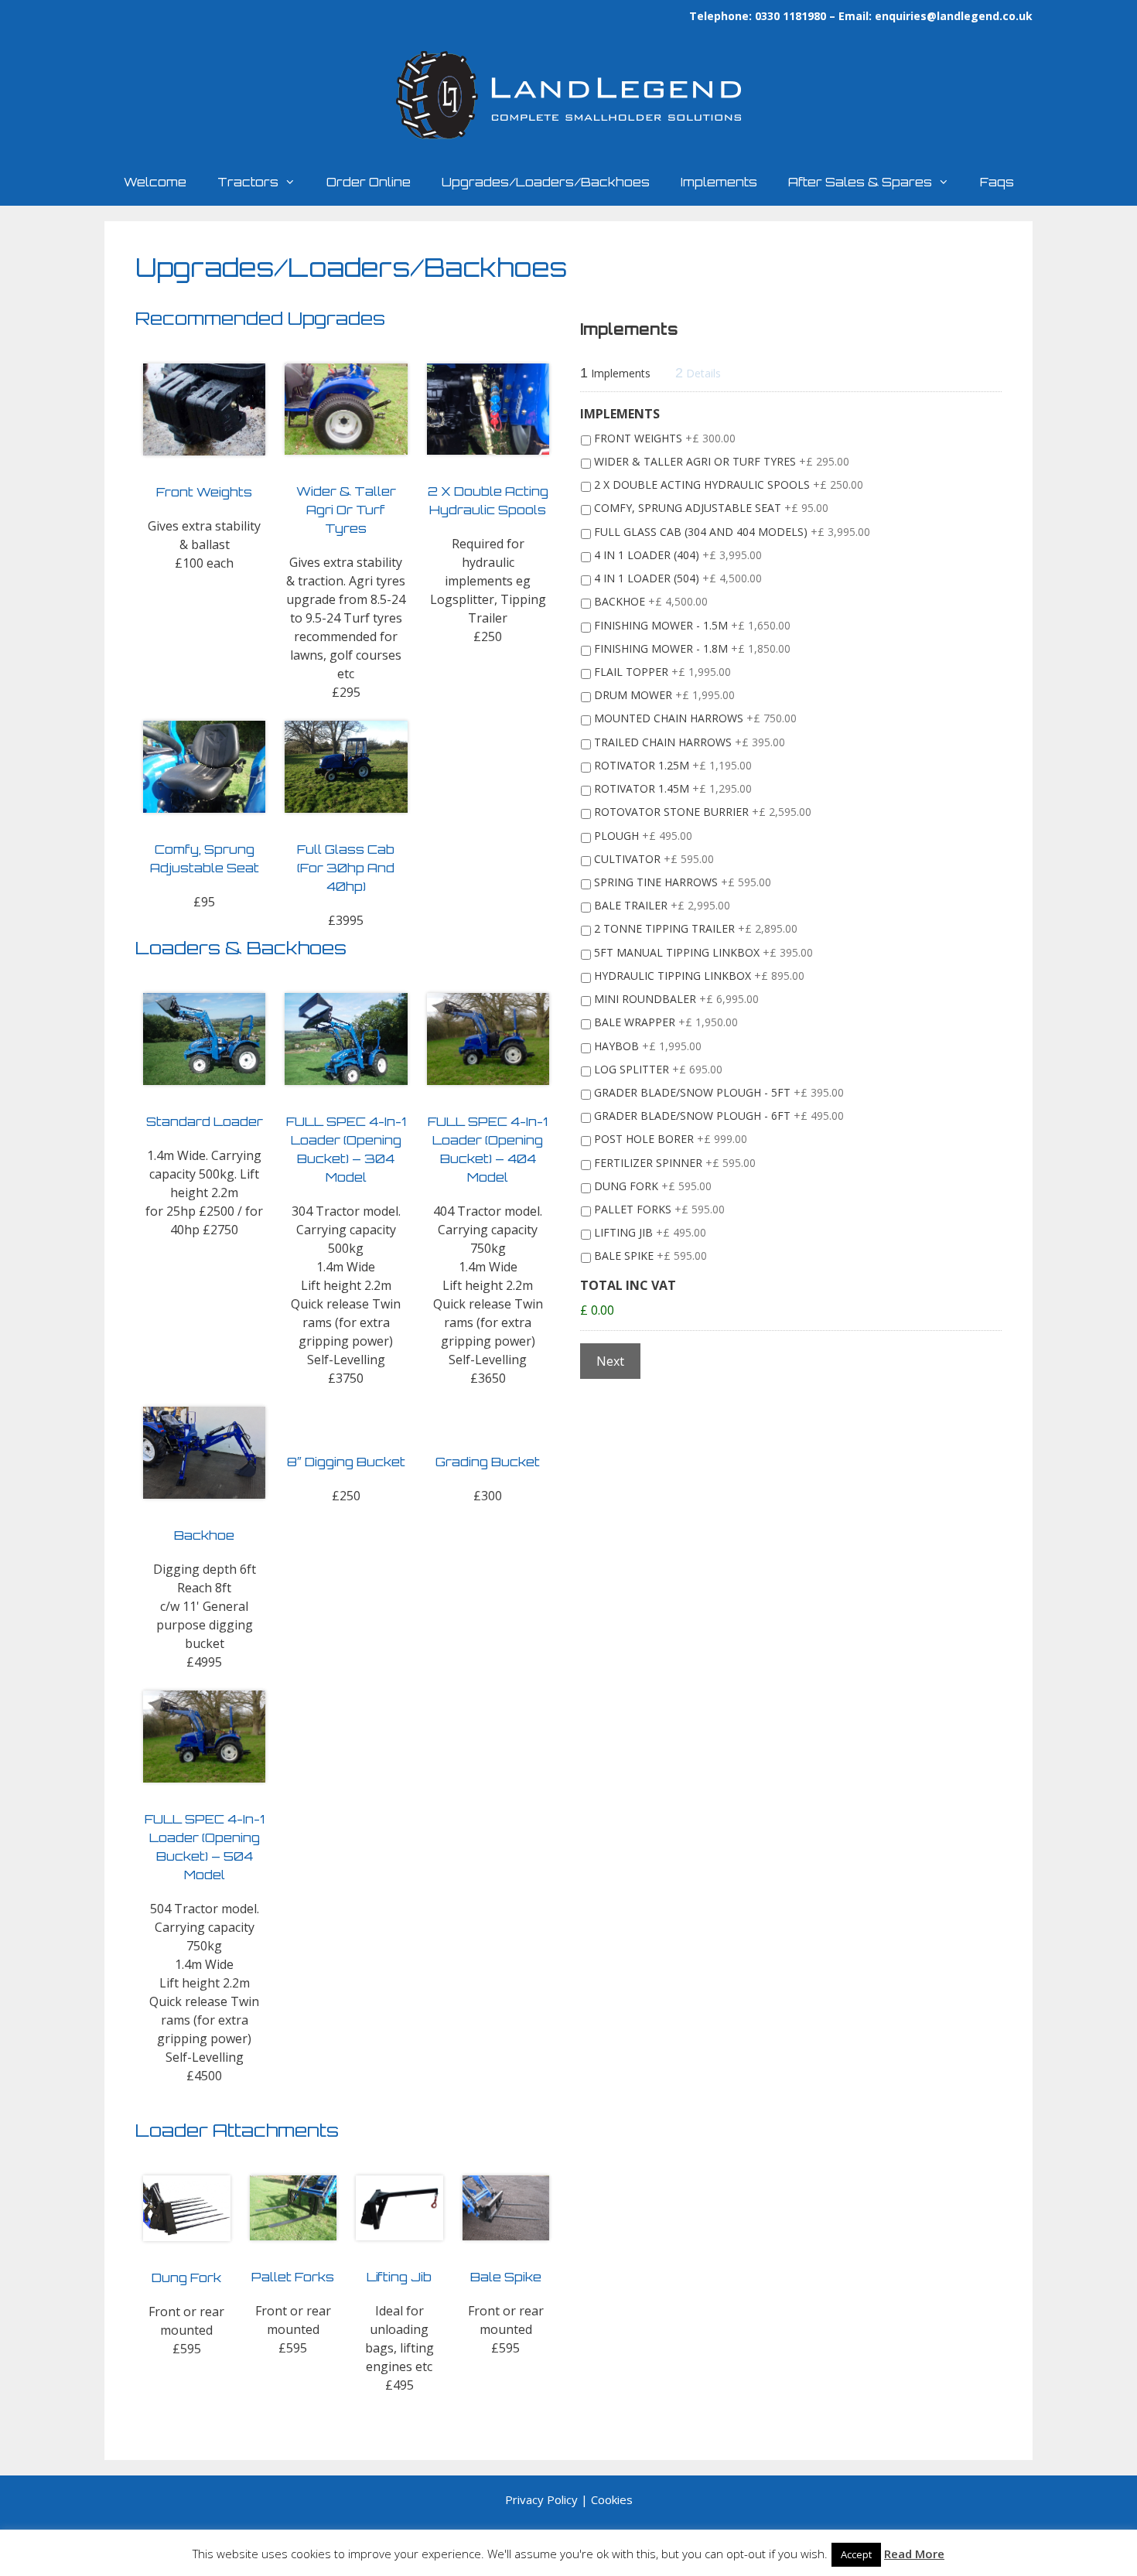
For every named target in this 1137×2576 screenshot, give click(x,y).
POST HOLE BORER (671, 1139)
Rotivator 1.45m (673, 788)
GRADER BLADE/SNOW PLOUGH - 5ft (719, 1092)
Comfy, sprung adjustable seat (711, 508)
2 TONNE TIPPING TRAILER (696, 928)
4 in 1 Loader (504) (678, 578)
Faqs (997, 182)
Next (610, 1361)
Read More (914, 2554)
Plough (643, 836)
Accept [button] (856, 2554)
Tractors (248, 182)
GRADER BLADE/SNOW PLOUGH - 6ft (719, 1116)
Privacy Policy (541, 2499)
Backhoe (651, 601)
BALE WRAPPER (666, 1022)
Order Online (369, 182)
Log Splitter (658, 1069)
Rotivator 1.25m (673, 765)
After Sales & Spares (860, 182)
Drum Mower (664, 695)
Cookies (612, 2499)
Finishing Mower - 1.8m (692, 648)
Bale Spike (650, 1256)
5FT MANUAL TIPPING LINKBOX (703, 952)
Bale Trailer (662, 905)
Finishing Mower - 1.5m (692, 625)
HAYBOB (648, 1046)
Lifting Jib (650, 1232)
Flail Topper (662, 672)
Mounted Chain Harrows (695, 718)
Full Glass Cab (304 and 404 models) (732, 532)
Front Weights (665, 438)
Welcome (155, 182)
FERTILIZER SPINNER (675, 1163)
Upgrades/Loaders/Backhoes (546, 182)
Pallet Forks (659, 1209)
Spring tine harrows (683, 882)
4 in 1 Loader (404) (678, 555)
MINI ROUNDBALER (676, 999)
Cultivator (654, 859)
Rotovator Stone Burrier (703, 812)
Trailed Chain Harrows (690, 742)
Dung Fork (653, 1186)
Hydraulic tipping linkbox (699, 976)
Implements (719, 182)
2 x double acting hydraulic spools (729, 484)
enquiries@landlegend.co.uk (954, 16)
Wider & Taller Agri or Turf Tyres (722, 461)
